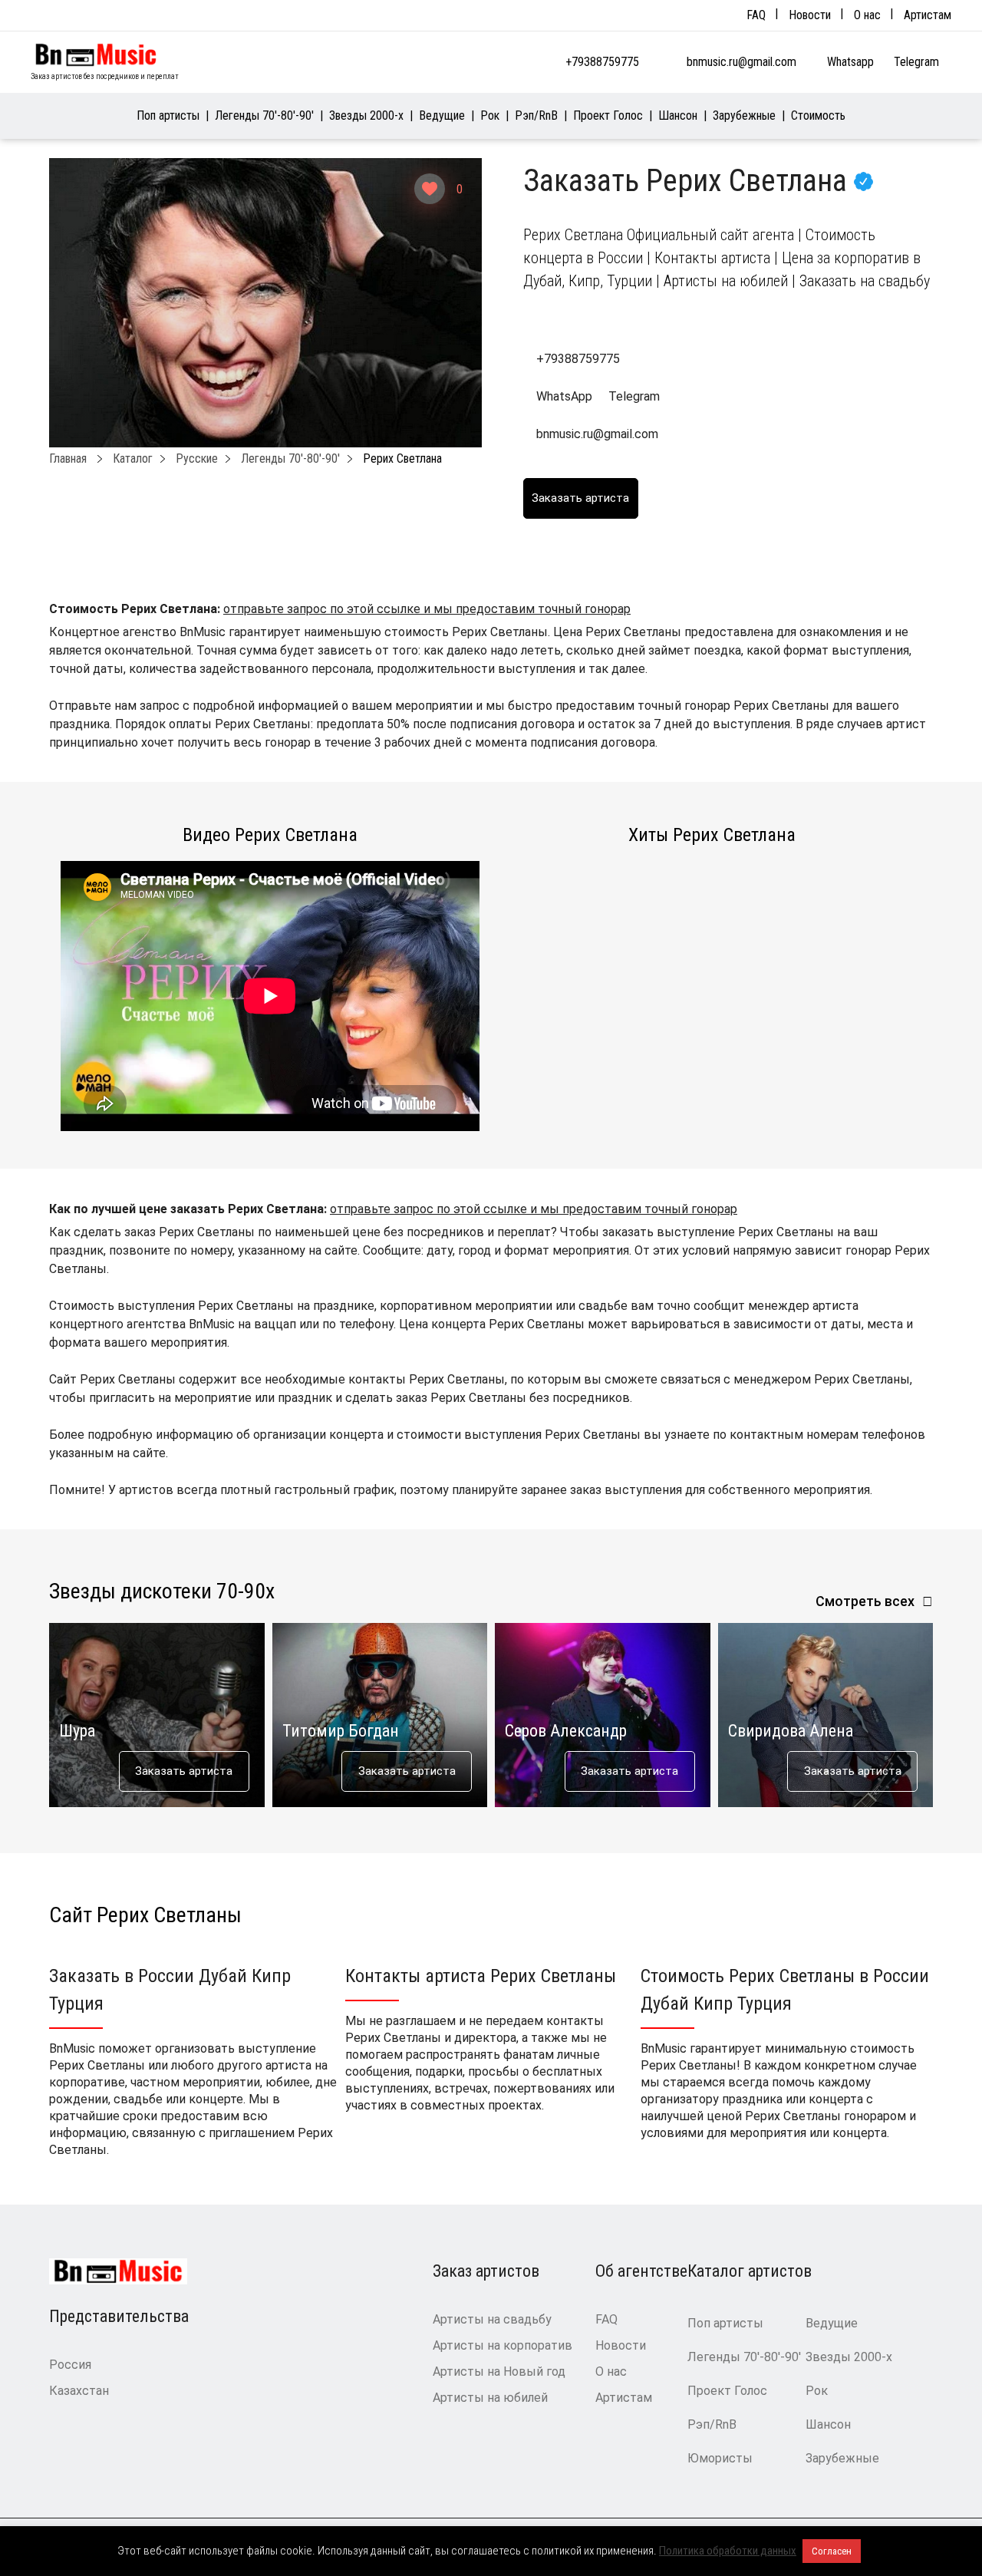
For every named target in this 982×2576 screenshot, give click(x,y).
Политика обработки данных (728, 2551)
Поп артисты (168, 115)
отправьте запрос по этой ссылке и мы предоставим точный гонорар (427, 609)
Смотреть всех (865, 1601)
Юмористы (720, 2458)
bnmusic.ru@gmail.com (741, 62)
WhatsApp (564, 396)
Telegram (918, 62)
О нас (867, 15)
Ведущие (442, 115)
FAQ (756, 15)
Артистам (928, 15)
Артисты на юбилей (490, 2398)
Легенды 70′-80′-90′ (264, 115)
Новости (810, 15)
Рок (490, 115)
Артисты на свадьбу (492, 2319)
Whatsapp (852, 62)
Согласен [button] (832, 2551)
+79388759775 (602, 62)
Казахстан (79, 2391)
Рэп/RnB (536, 115)
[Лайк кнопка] (430, 189)
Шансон (678, 115)
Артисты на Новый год (499, 2372)
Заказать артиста (184, 1771)
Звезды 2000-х (366, 115)
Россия (70, 2365)
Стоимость (818, 115)
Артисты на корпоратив (503, 2345)
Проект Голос (608, 115)
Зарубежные (744, 115)
